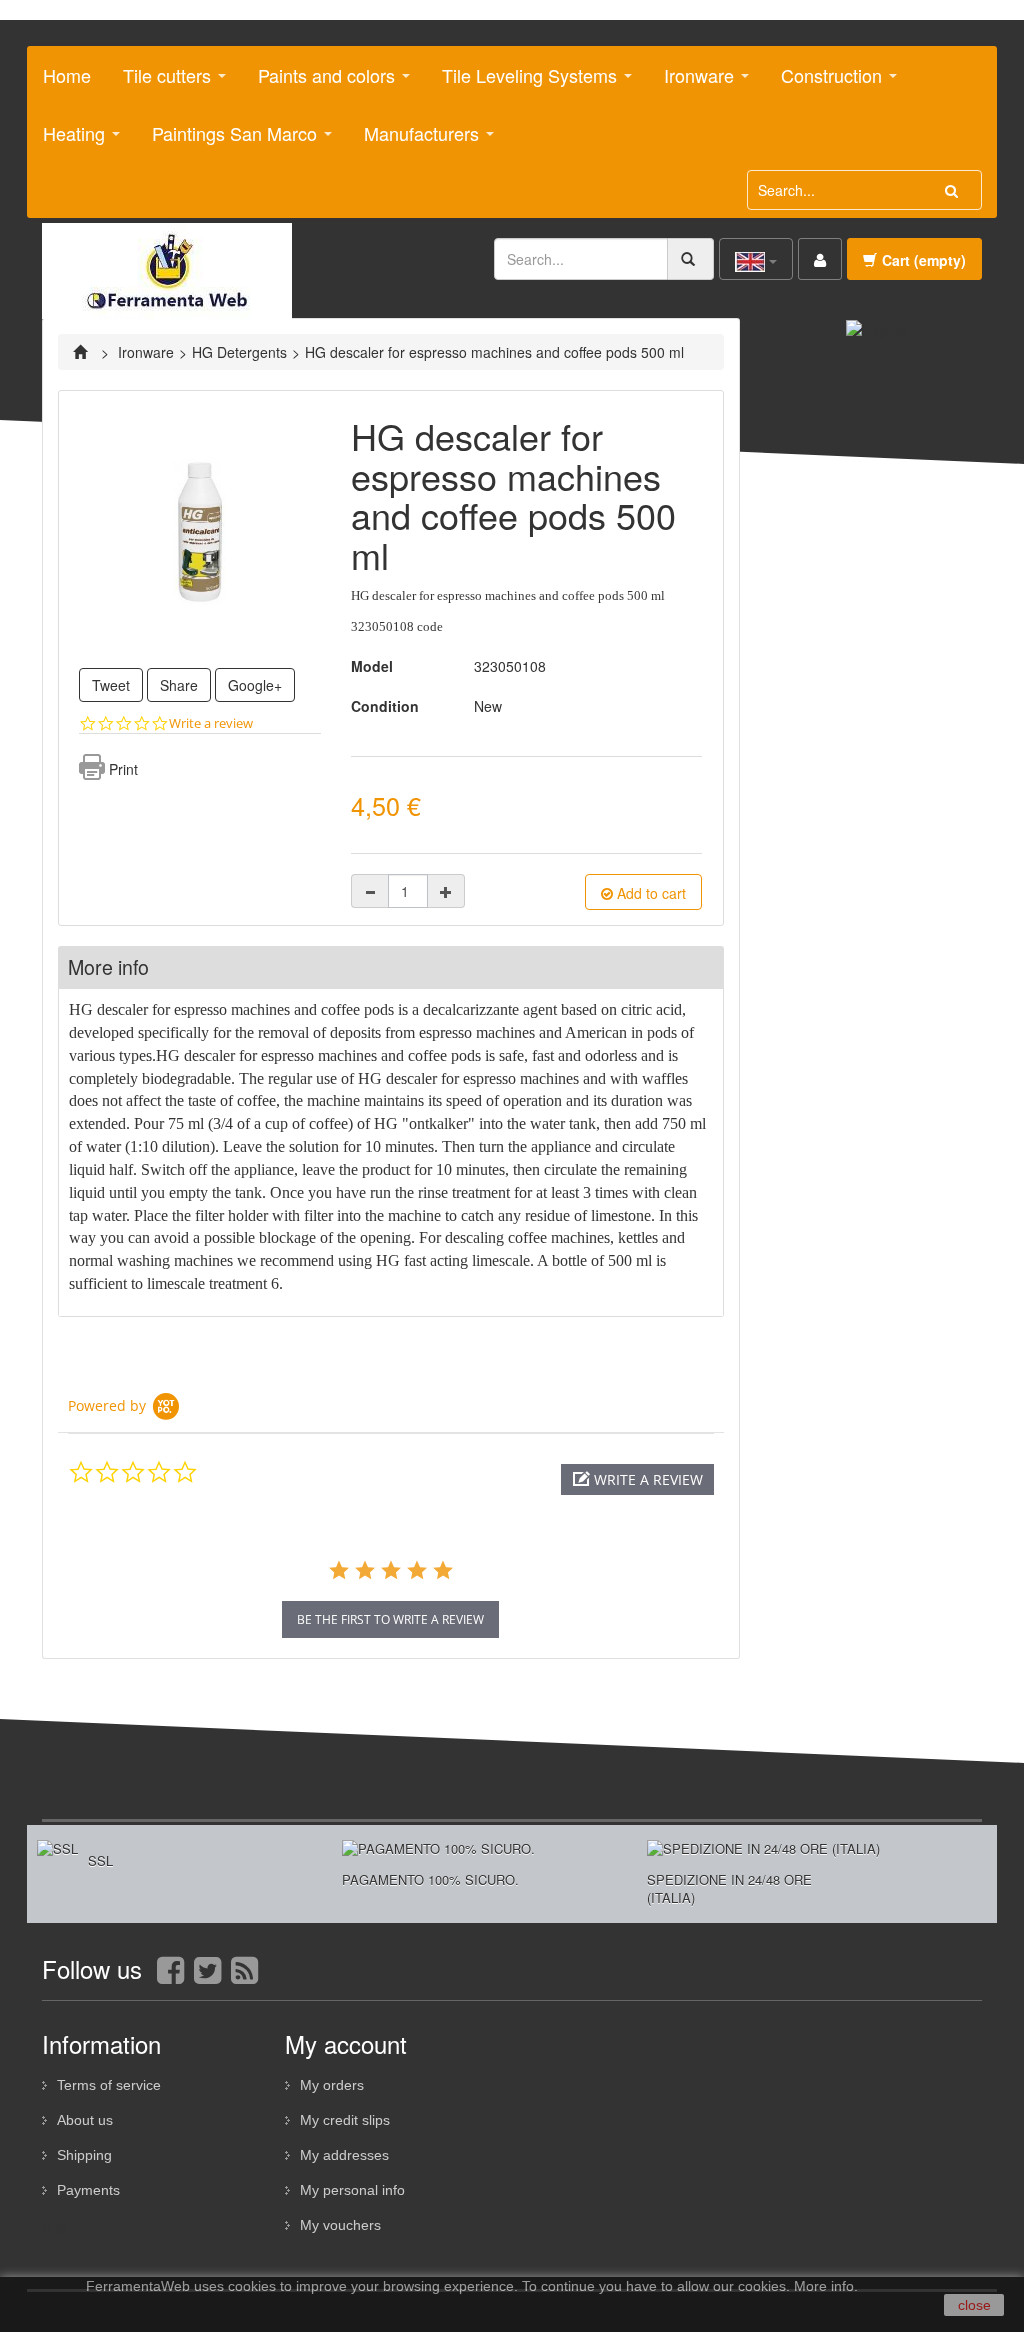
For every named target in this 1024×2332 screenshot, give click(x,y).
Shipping (84, 2155)
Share (179, 685)
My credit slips (345, 2120)
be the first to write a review (390, 1619)
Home (67, 75)
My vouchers (340, 2225)
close (974, 2305)
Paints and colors (319, 83)
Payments (88, 2190)
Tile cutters (159, 83)
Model (372, 666)
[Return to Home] (82, 352)
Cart (924, 260)
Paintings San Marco (227, 141)
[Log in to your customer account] (820, 259)
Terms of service (109, 2085)
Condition (385, 706)
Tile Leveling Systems (522, 83)
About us (85, 2120)
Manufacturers (414, 141)
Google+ (255, 685)
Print (123, 769)
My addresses (344, 2155)
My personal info (352, 2190)
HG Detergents (239, 352)
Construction (824, 83)
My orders (332, 2085)
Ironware (691, 83)
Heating (66, 141)
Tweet (111, 685)
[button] (637, 1479)
